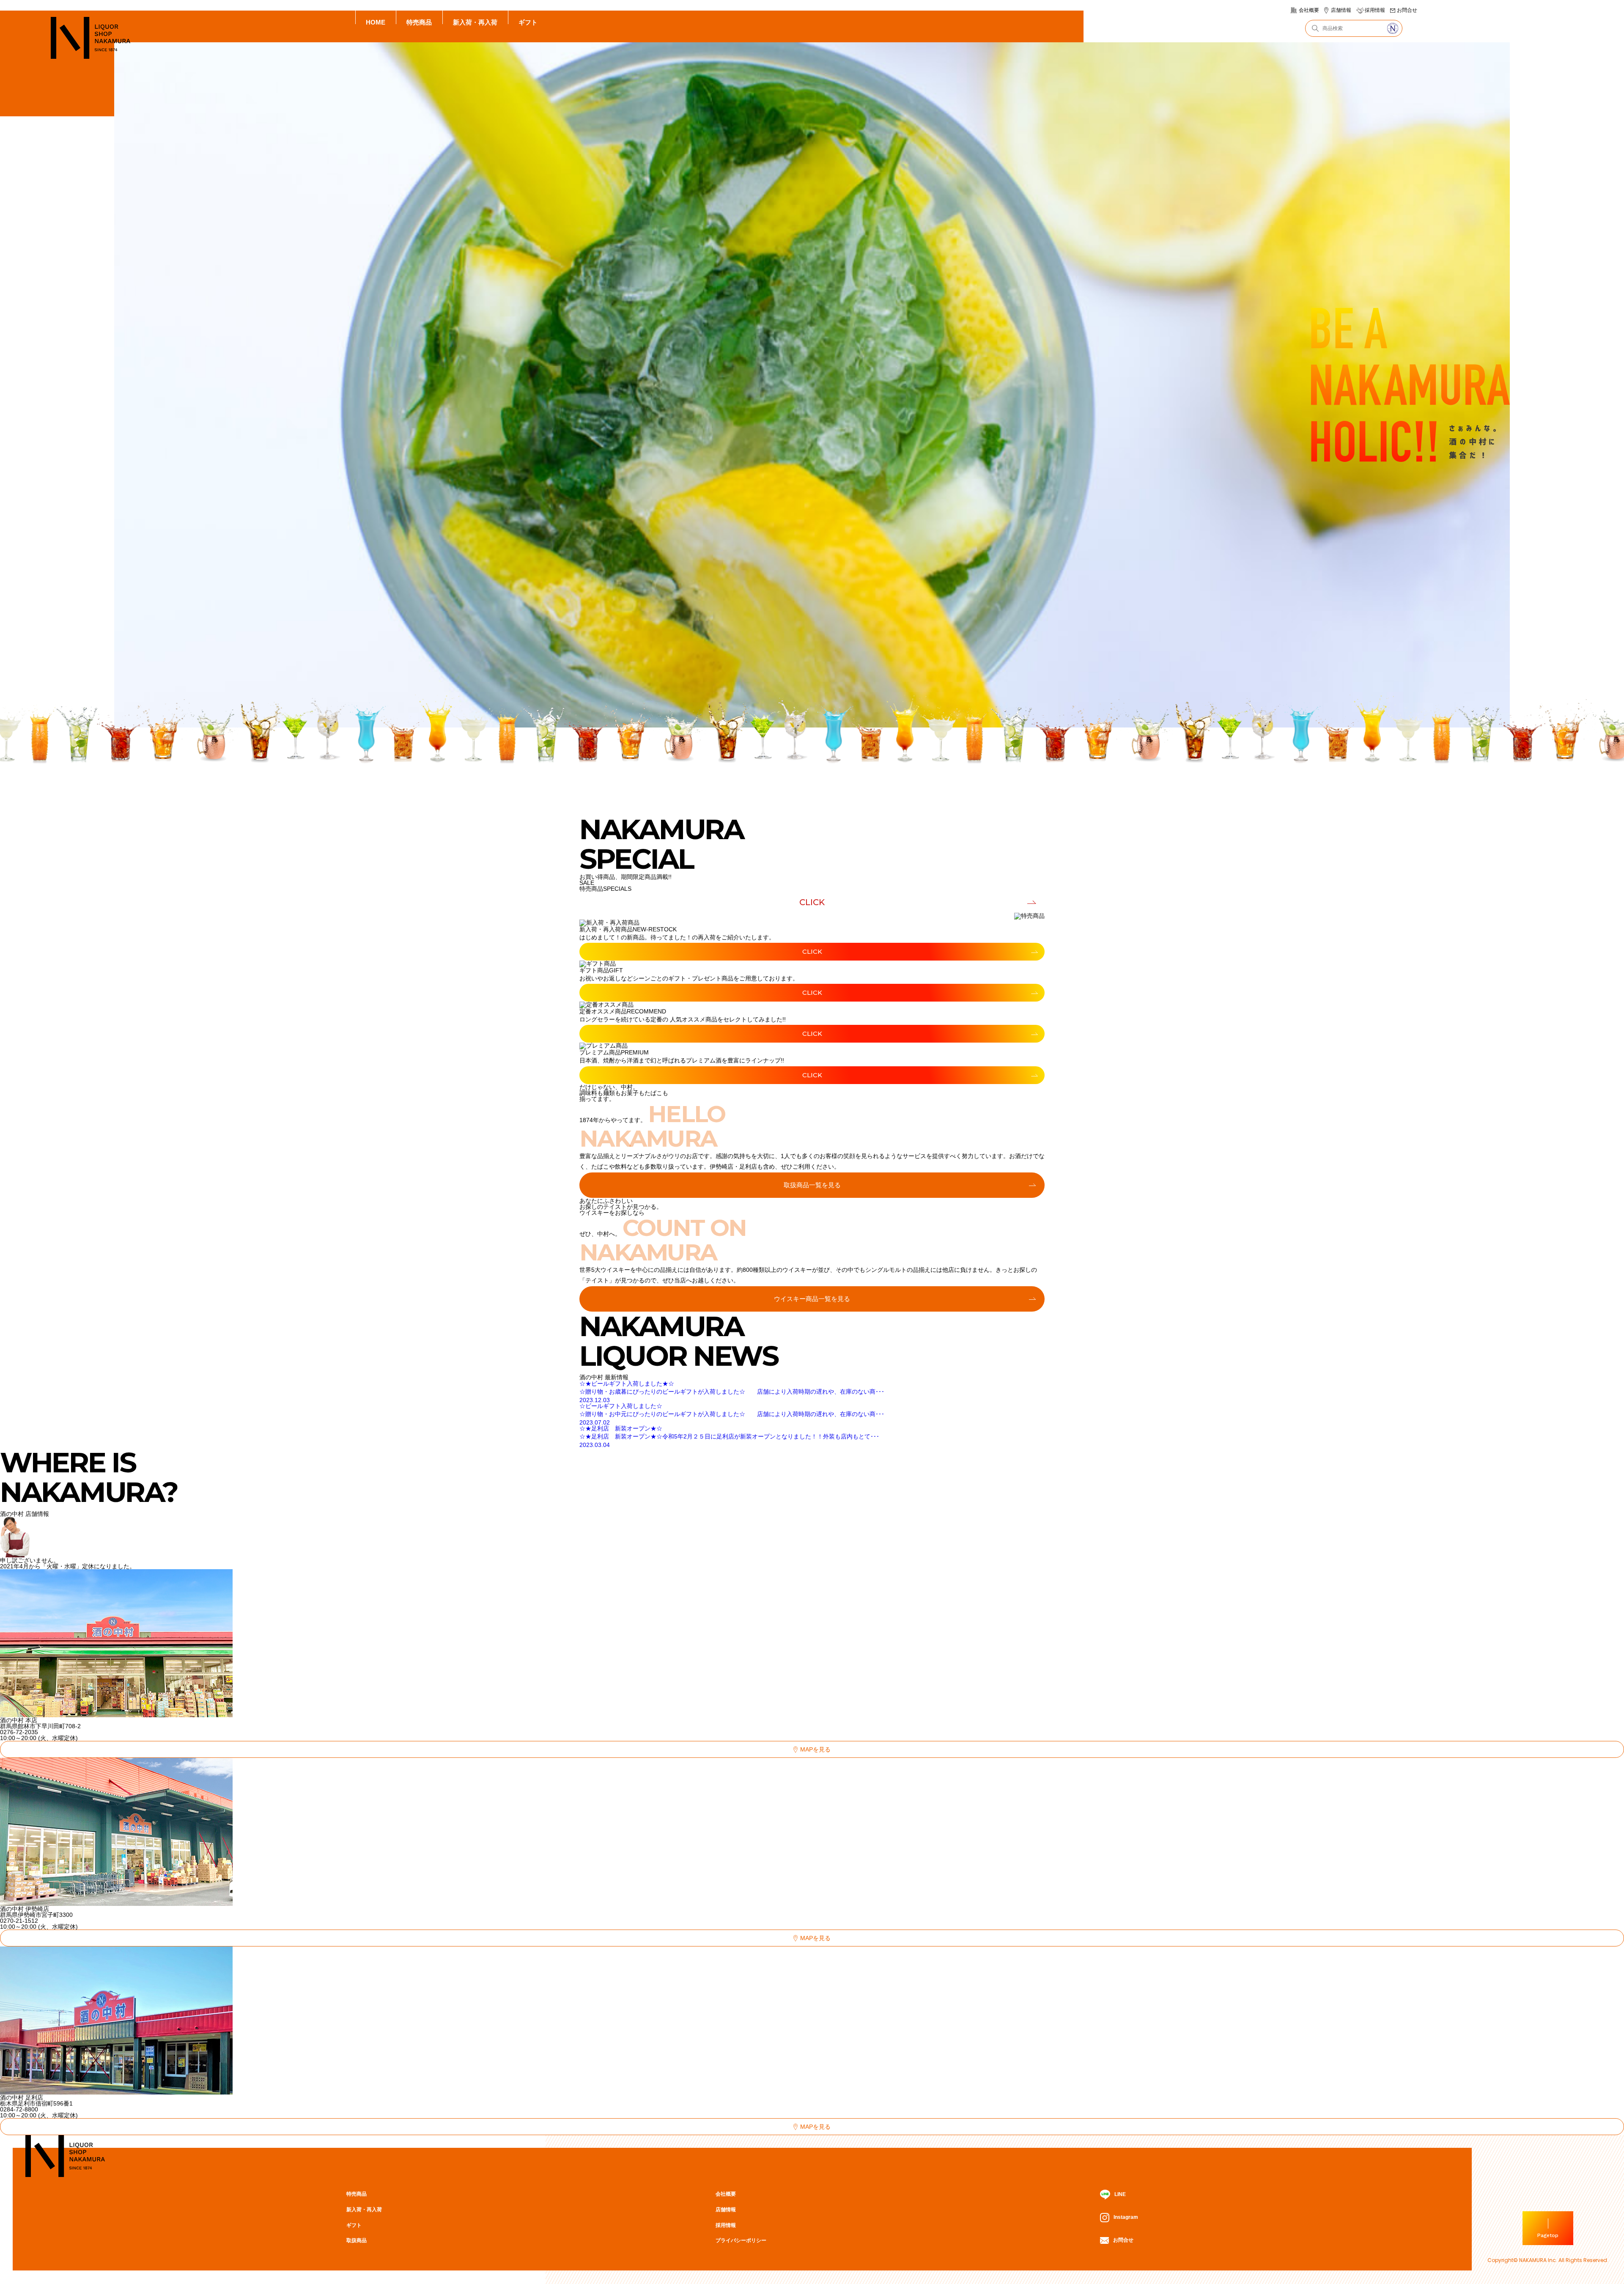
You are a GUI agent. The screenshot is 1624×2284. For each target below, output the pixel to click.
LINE (1120, 2194)
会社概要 (1309, 10)
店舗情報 (1341, 10)
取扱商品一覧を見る (812, 1185)
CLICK (812, 902)
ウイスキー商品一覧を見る (812, 1299)
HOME (376, 22)
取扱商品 (357, 2240)
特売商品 (419, 22)
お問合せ (1407, 10)
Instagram (1126, 2217)
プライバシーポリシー (741, 2240)
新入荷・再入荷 (475, 22)
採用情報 (1375, 10)
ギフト (528, 22)
